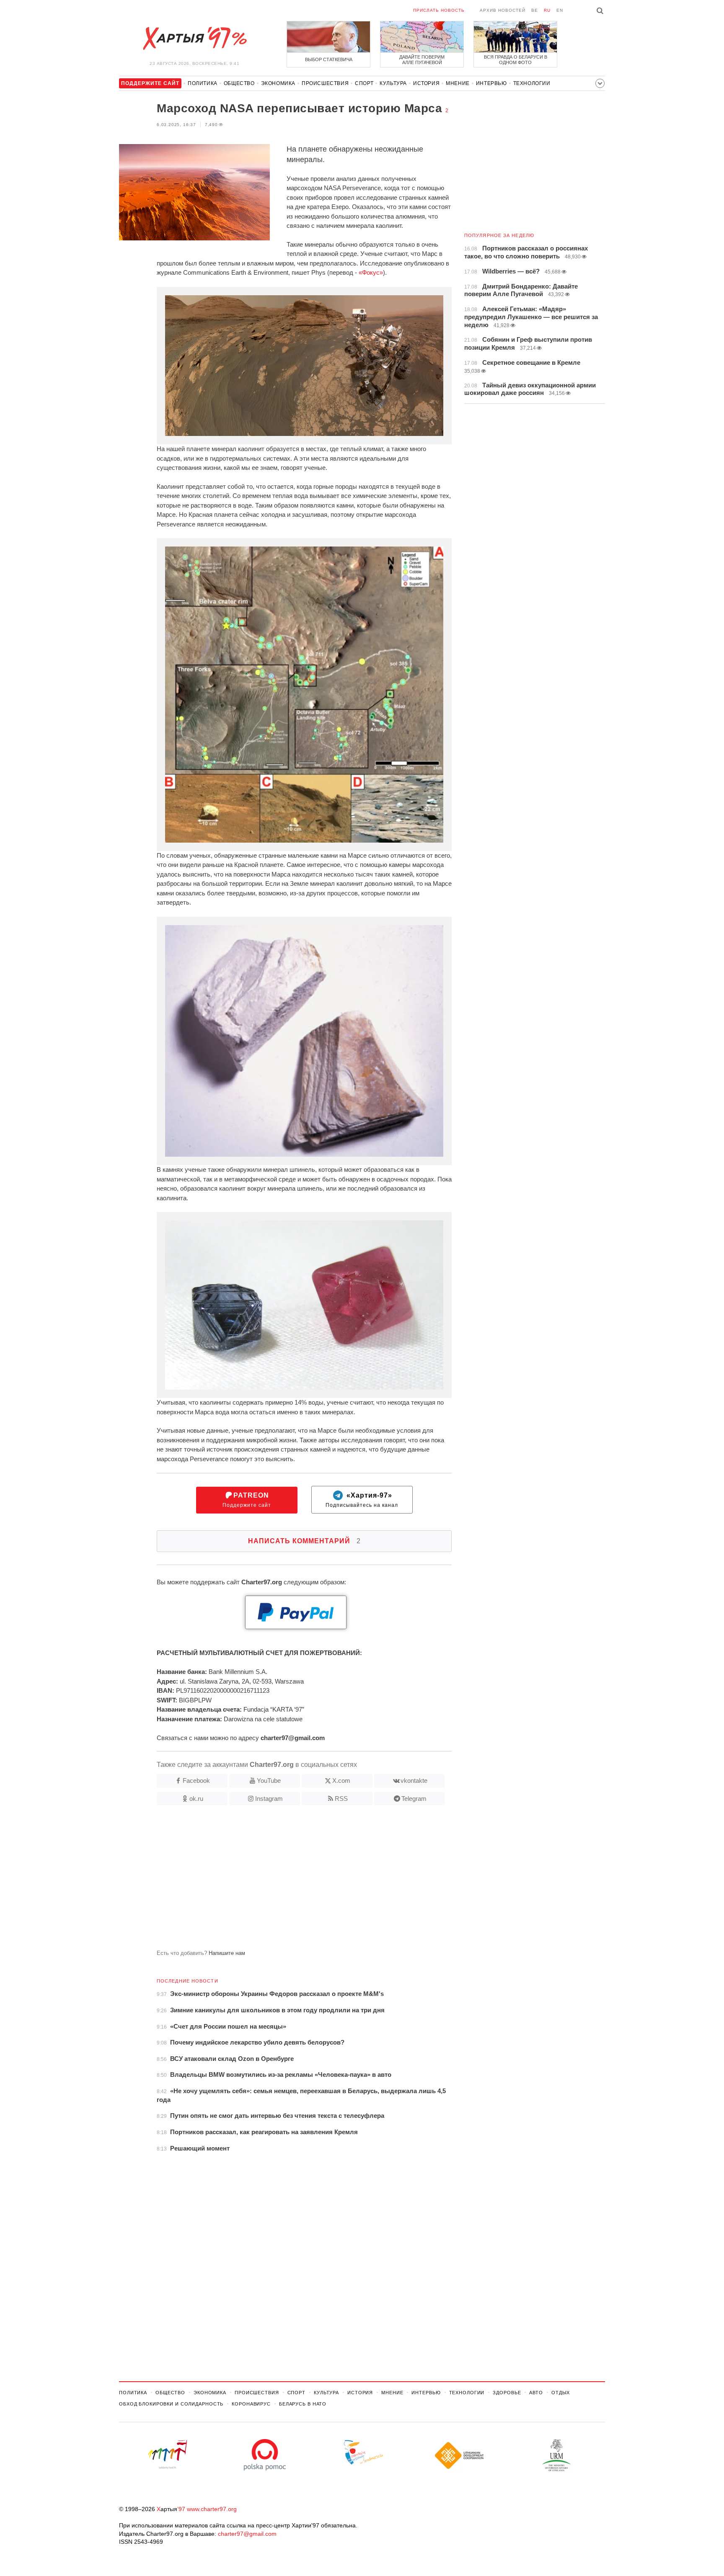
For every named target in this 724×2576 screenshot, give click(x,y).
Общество (239, 83)
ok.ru (196, 1799)
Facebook (196, 1781)
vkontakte (414, 1781)
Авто (536, 2393)
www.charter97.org (212, 2509)
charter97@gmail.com (247, 2534)
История (426, 83)
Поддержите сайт (247, 1500)
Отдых (561, 2393)
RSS (341, 1799)
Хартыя (194, 39)
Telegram (414, 1799)
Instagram (269, 1799)
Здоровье (507, 2393)
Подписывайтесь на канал (362, 1500)
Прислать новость (439, 10)
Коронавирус (251, 2404)
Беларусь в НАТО (303, 2404)
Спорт (364, 83)
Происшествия (325, 83)
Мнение (458, 83)
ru (547, 10)
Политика (203, 83)
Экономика (278, 83)
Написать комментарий (304, 1541)
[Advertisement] (285, 1881)
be (535, 10)
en (560, 10)
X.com (341, 1781)
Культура (393, 83)
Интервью (491, 83)
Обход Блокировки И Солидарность (171, 2404)
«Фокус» (371, 272)
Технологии (532, 83)
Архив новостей (503, 10)
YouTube (269, 1781)
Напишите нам (227, 1953)
